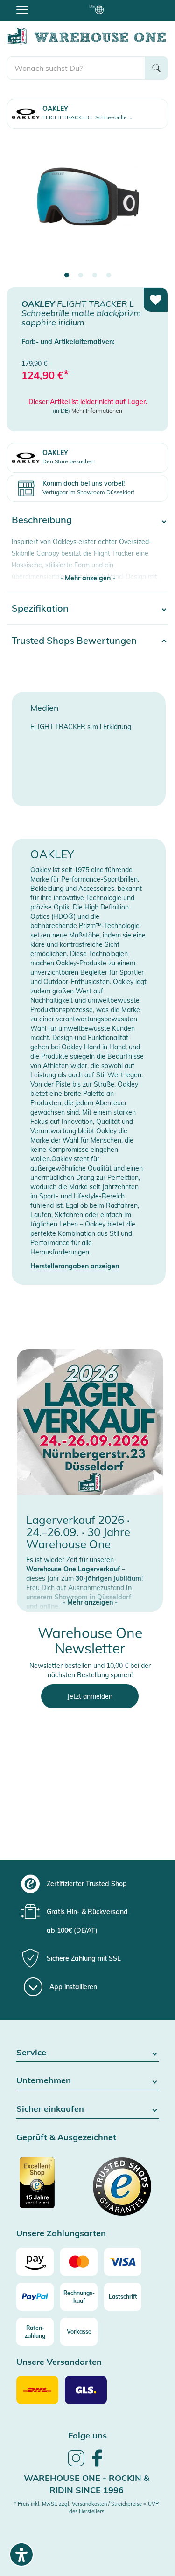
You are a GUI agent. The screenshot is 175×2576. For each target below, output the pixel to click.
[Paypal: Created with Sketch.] (35, 2297)
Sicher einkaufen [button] (50, 2109)
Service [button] (31, 2053)
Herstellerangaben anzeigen (75, 1266)
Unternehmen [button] (44, 2081)
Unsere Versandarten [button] (59, 2362)
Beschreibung (42, 520)
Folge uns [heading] (87, 2435)
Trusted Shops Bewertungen (74, 640)
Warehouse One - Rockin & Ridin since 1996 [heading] (87, 2484)
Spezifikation (40, 608)
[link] (76, 2465)
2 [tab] (81, 276)
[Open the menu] (22, 9)
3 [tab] (95, 276)
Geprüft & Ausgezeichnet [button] (66, 2138)
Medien (45, 708)
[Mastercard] (79, 2262)
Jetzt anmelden (90, 1696)
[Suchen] (156, 68)
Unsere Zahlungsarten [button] (61, 2234)
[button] (90, 1593)
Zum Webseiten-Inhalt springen (47, 5)
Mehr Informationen (97, 410)
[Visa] (123, 2262)
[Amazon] (35, 2262)
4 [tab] (109, 276)
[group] (86, 1884)
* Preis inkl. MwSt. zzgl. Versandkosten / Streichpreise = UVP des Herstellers (86, 2507)
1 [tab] (67, 276)
